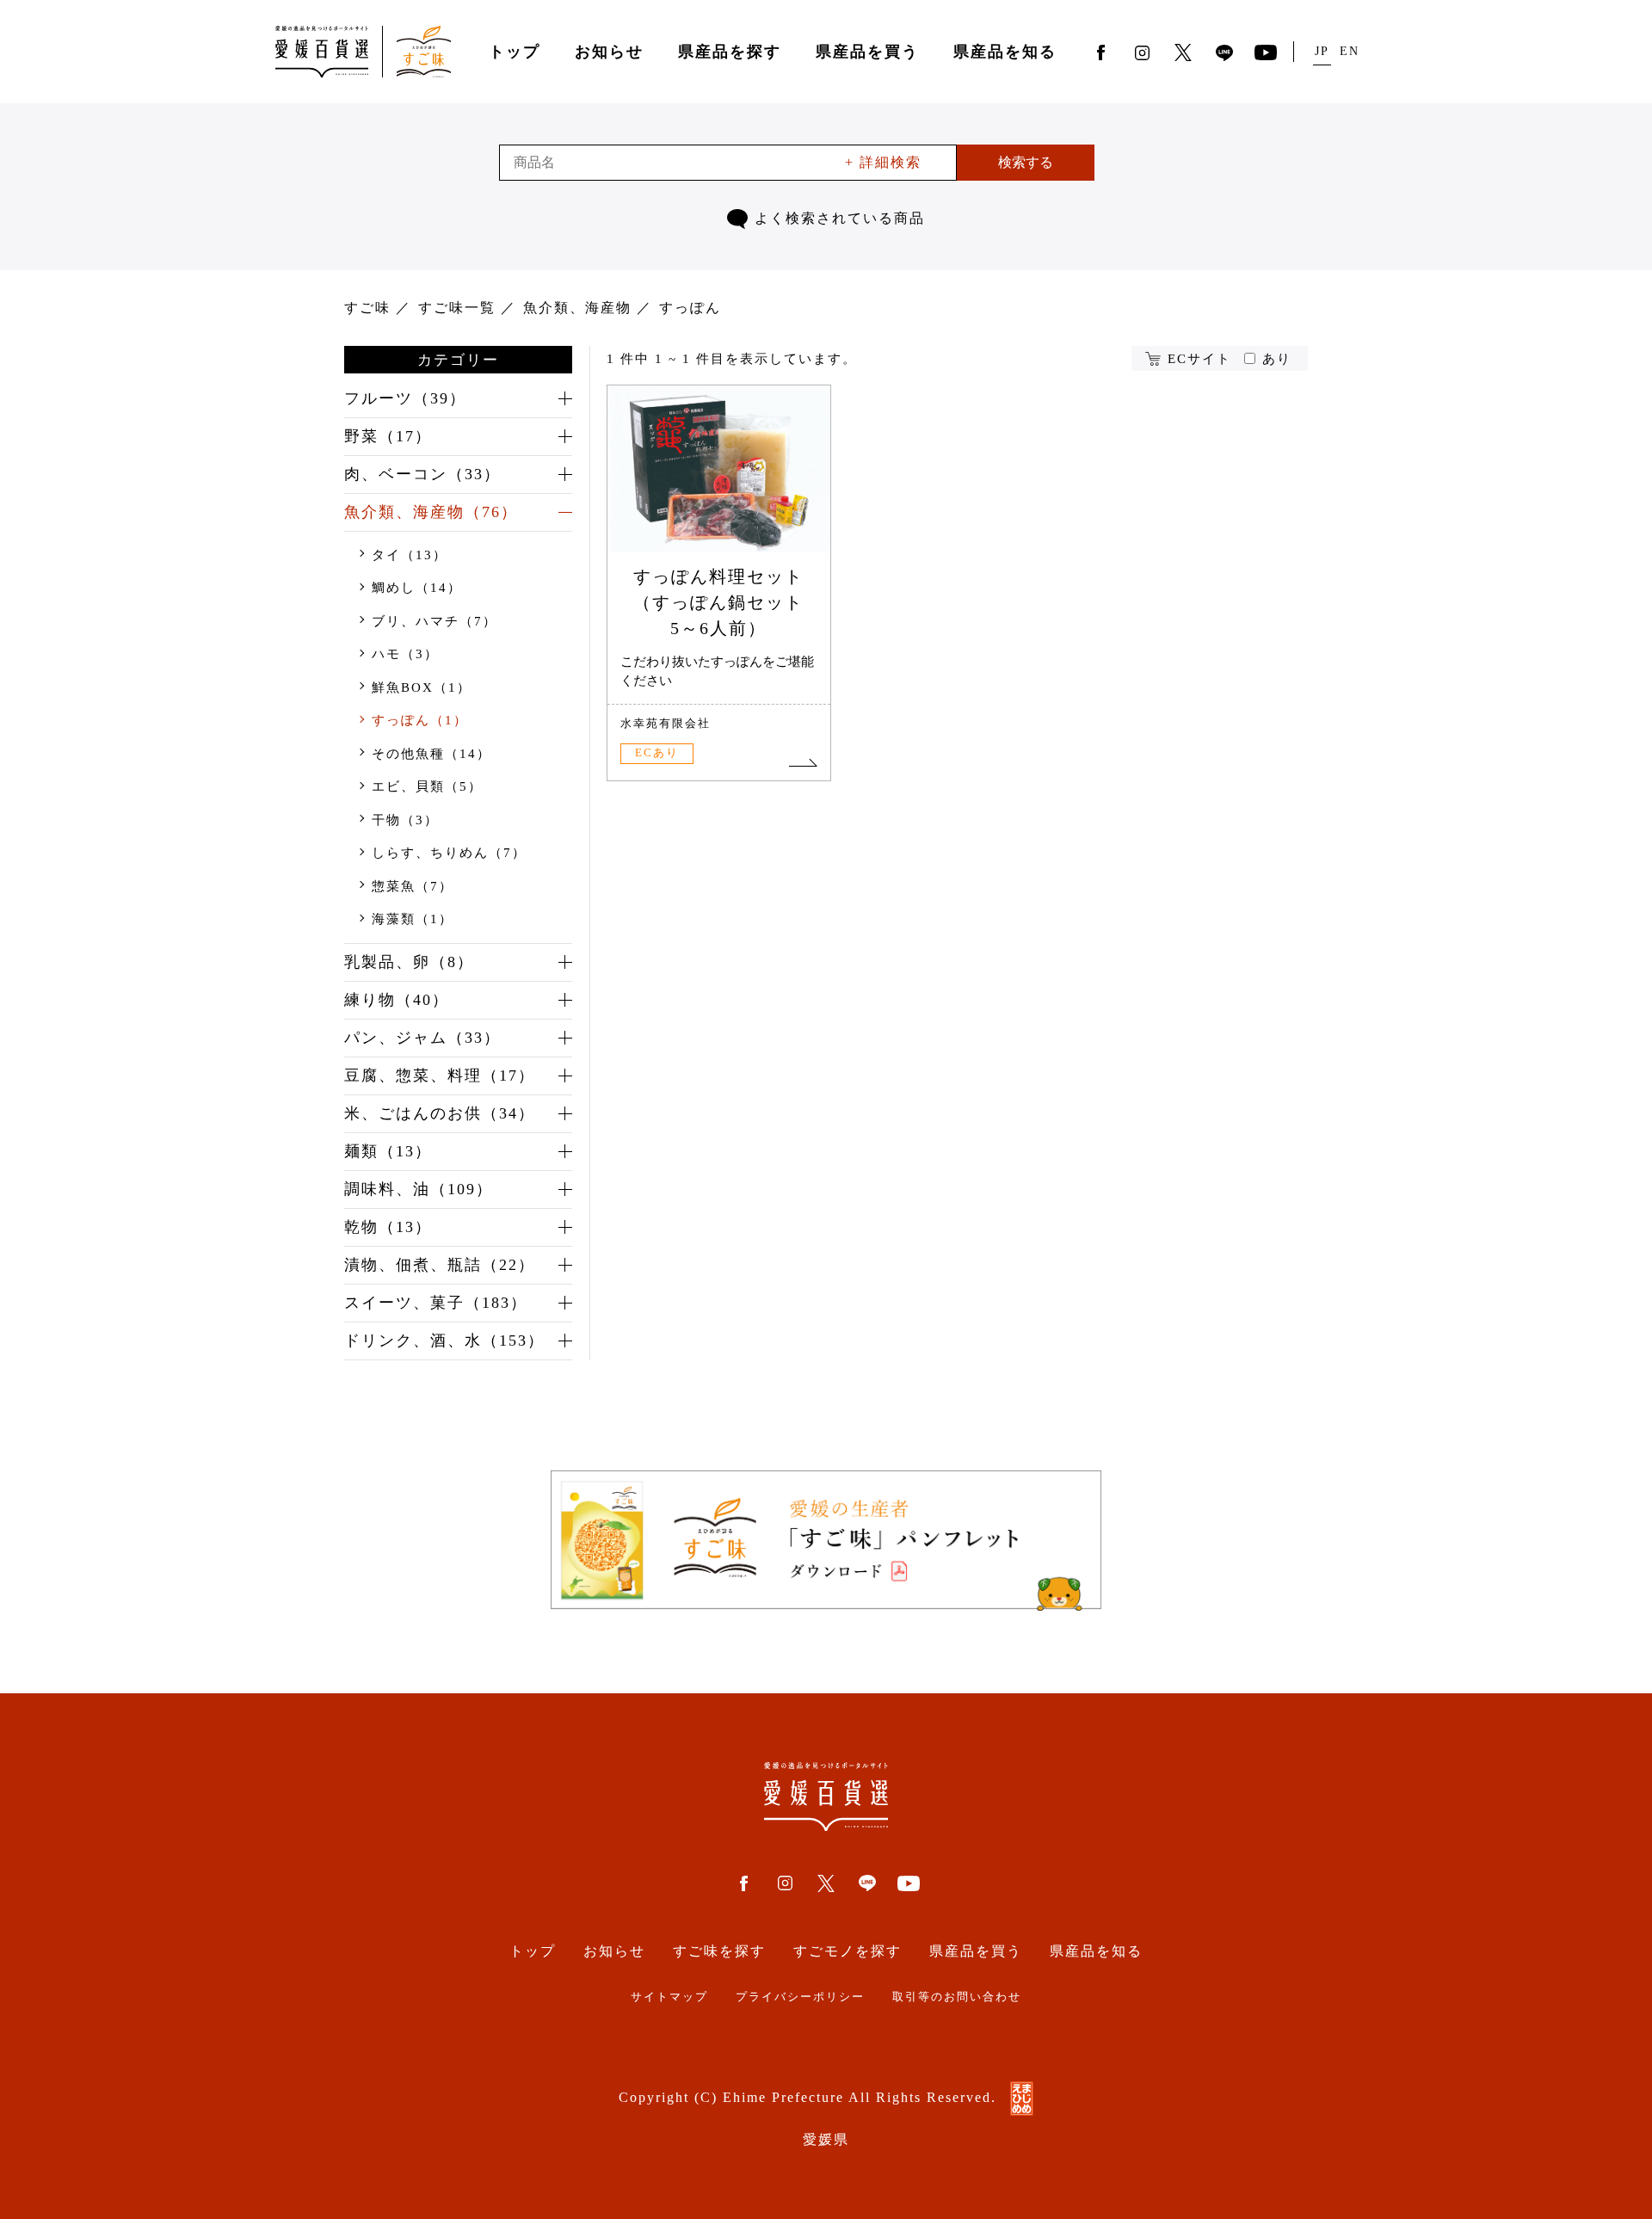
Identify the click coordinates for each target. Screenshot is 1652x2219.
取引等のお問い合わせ (957, 1997)
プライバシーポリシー (800, 1997)
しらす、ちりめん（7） (449, 853)
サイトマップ (669, 1997)
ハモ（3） (405, 654)
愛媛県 (826, 2139)
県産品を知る (1005, 52)
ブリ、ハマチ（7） (435, 621)
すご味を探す (719, 1951)
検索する (1026, 162)
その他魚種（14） (431, 754)
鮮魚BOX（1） (422, 687)
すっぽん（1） (420, 720)
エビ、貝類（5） (427, 786)
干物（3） (405, 820)
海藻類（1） (413, 919)
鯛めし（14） (417, 588)
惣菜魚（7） (413, 886)
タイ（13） (410, 555)
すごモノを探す (848, 1951)
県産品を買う (867, 52)
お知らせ (609, 52)
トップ (515, 52)
